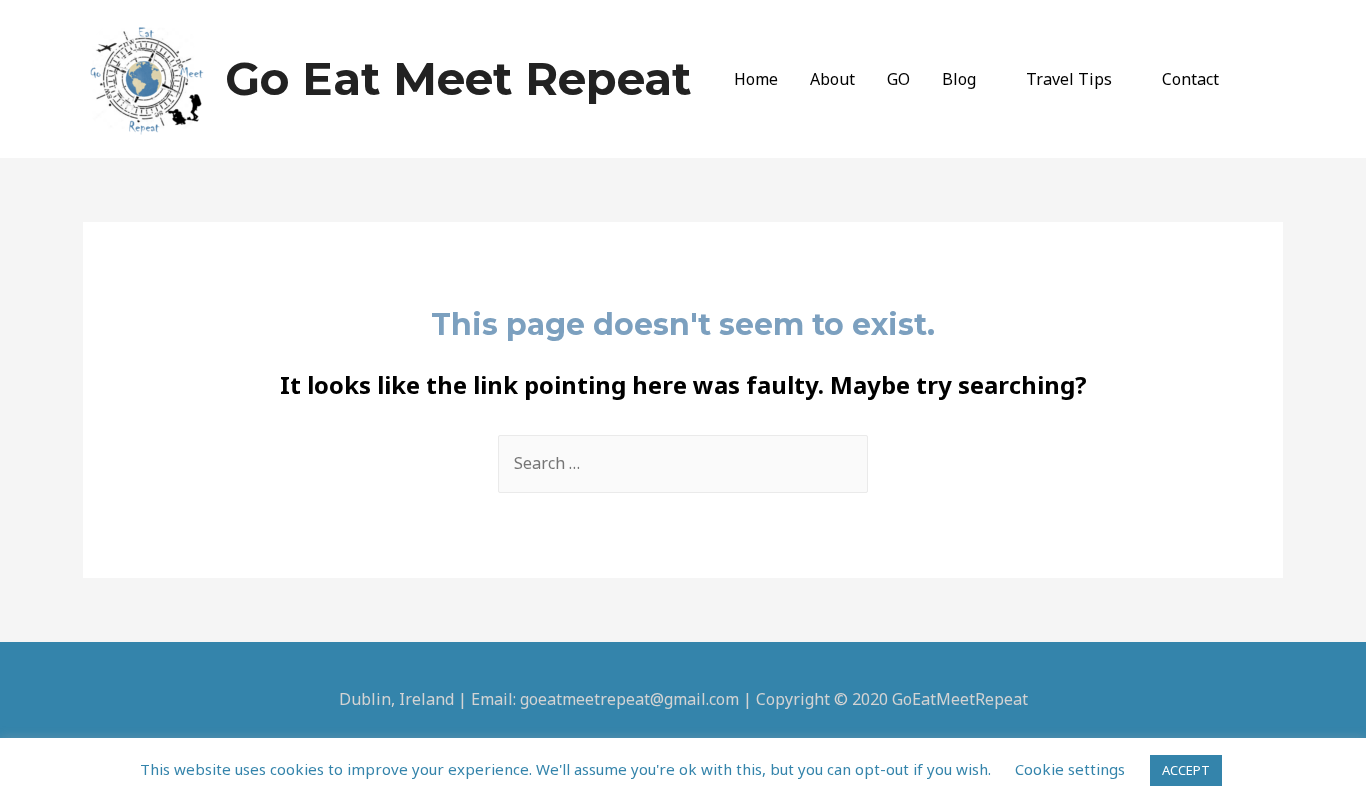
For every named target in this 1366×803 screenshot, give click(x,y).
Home (756, 79)
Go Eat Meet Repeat (458, 78)
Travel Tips (1069, 79)
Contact (1190, 79)
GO (898, 79)
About (832, 79)
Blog (959, 79)
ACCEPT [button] (1186, 770)
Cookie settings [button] (1070, 769)
